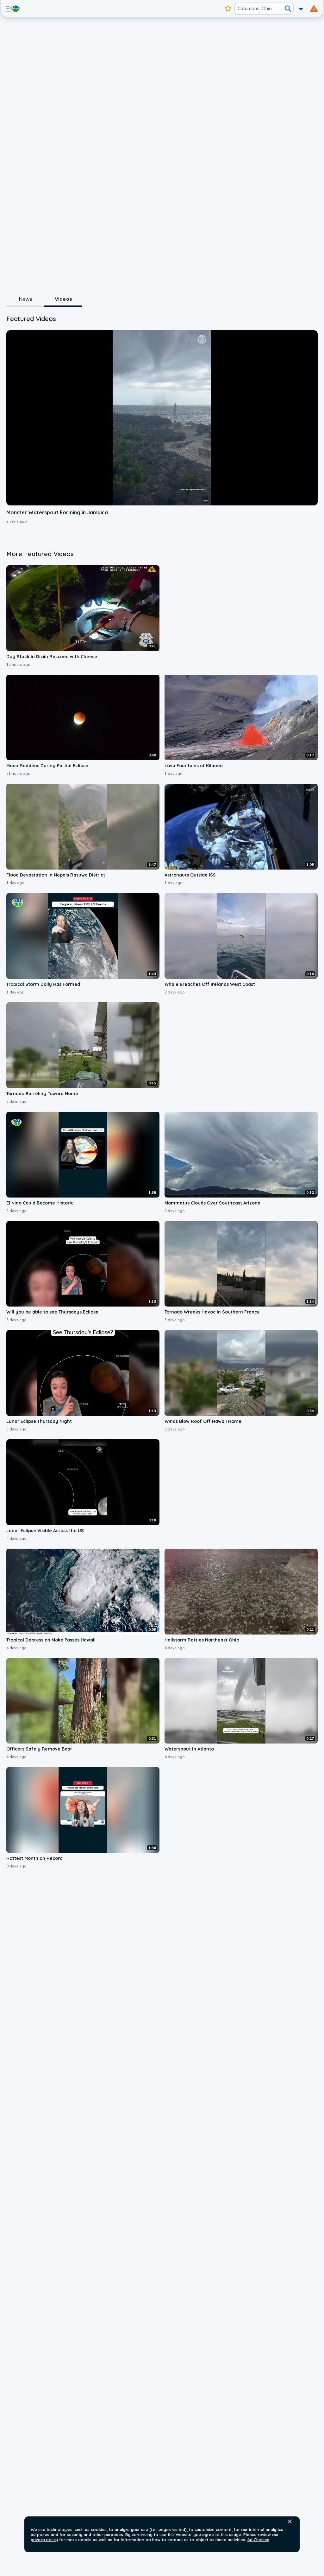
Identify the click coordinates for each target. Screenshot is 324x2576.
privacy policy (44, 2540)
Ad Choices (258, 2540)
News (25, 299)
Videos (63, 299)
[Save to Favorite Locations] (228, 9)
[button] (290, 2521)
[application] (162, 418)
